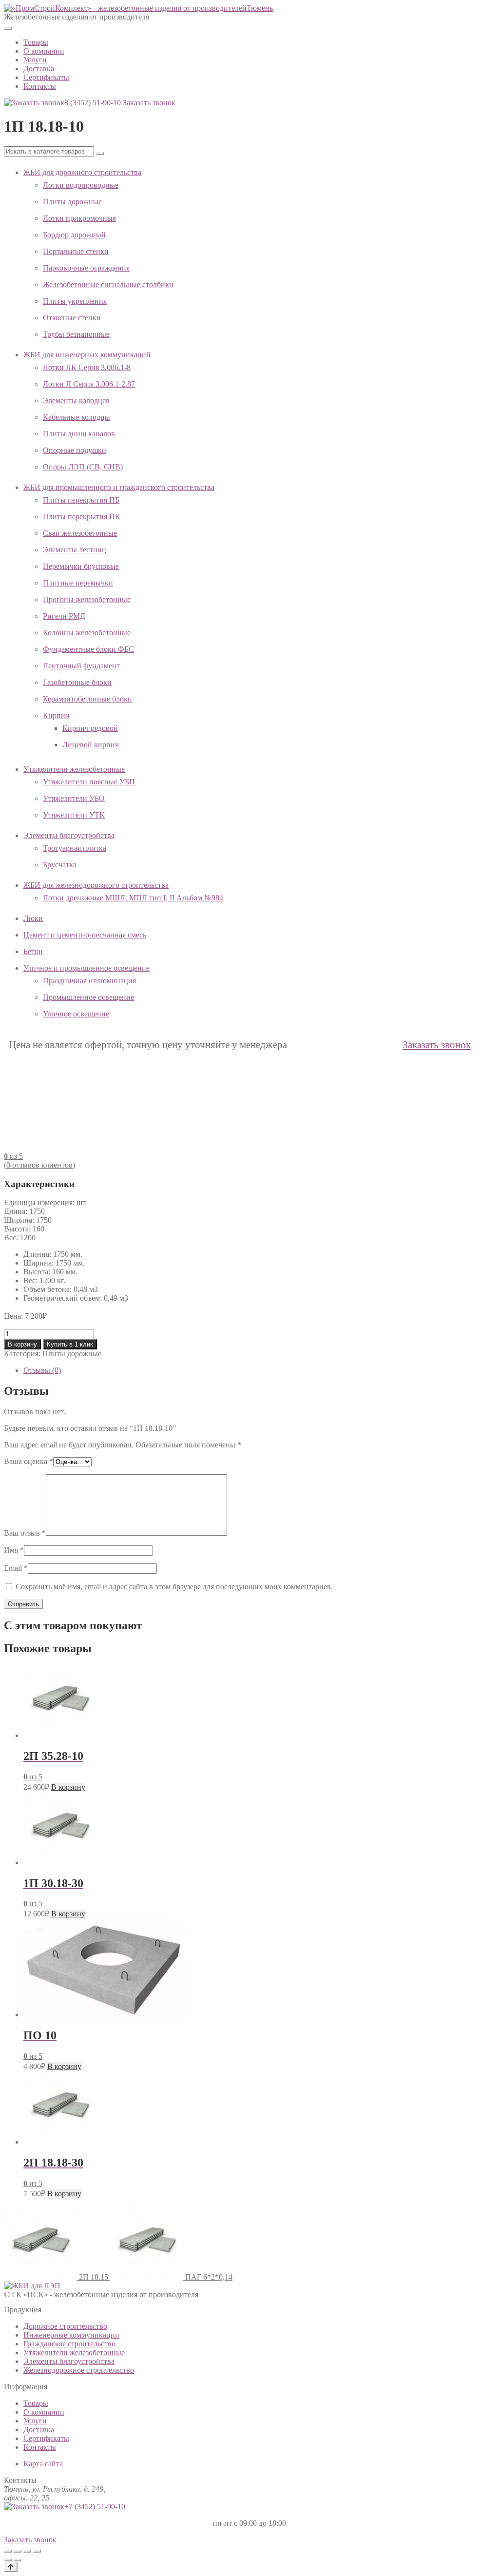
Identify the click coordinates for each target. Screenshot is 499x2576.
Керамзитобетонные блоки (87, 699)
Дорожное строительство (65, 2326)
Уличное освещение (76, 1014)
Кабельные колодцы (77, 417)
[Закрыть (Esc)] (37, 2551)
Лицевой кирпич (91, 745)
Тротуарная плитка (75, 848)
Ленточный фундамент (81, 666)
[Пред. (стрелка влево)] (8, 2560)
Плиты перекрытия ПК (82, 517)
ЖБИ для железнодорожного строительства (96, 885)
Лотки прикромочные (79, 218)
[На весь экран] (18, 2551)
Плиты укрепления (75, 301)
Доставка (39, 68)
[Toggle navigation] (8, 28)
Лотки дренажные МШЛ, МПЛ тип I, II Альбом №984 (133, 898)
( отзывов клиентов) (39, 1165)
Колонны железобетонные (87, 633)
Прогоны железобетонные (87, 599)
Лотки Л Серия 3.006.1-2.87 (89, 384)
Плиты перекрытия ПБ (81, 500)
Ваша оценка (29, 1461)
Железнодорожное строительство (79, 2370)
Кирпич (56, 715)
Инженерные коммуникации (71, 2335)
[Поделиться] (27, 2551)
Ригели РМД (64, 616)
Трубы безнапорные (76, 334)
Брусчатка (60, 865)
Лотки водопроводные (81, 185)
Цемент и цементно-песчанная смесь (85, 935)
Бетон (33, 951)
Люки (33, 918)
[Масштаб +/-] (8, 2551)
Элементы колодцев (76, 400)
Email (16, 1568)
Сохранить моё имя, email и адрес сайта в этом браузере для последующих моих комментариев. (174, 1587)
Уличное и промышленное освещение (86, 968)
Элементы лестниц (75, 550)
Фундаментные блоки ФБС (88, 649)
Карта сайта (43, 2464)
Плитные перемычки (78, 583)
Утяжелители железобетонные (74, 769)
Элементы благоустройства (69, 835)
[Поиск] (100, 154)
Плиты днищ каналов (79, 434)
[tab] (259, 1370)
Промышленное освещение (88, 997)
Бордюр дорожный (74, 235)
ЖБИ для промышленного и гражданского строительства (119, 487)
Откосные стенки (72, 318)
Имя (14, 1550)
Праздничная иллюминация (89, 981)
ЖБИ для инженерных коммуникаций (87, 355)
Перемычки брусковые (81, 566)
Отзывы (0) (42, 1370)
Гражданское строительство (69, 2344)
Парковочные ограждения (86, 268)
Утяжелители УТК (74, 815)
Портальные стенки (76, 251)
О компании (44, 51)
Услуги (35, 60)
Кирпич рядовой (90, 728)
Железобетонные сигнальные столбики (108, 284)
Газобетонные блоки (77, 682)
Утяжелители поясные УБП (89, 782)
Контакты (40, 86)
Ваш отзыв (25, 1533)
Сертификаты (46, 77)
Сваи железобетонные (80, 533)
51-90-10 (93, 103)
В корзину (22, 1344)
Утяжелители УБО (74, 798)
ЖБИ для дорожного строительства (82, 172)
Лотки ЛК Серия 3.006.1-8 (87, 367)
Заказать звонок (149, 103)
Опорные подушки (75, 450)
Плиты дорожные (72, 202)
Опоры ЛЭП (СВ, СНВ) (83, 467)
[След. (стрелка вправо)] (18, 2560)
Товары (36, 42)
